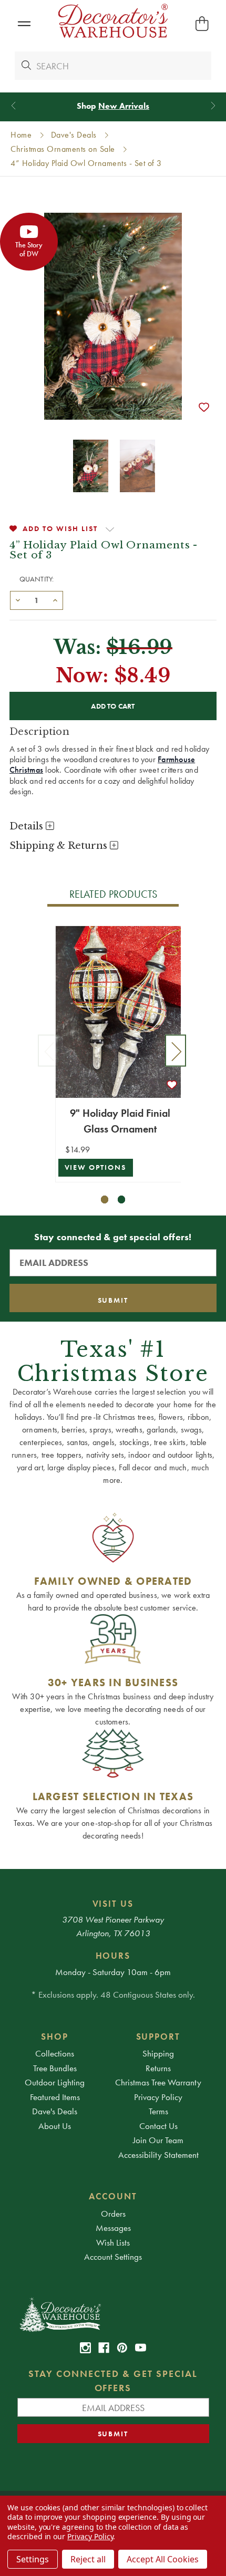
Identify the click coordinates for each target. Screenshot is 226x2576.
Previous (48, 1051)
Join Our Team (158, 2140)
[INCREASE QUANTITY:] (55, 599)
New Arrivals (124, 106)
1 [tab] (105, 1199)
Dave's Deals (55, 2111)
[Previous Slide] (13, 106)
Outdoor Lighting (55, 2082)
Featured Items (55, 2097)
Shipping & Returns (60, 846)
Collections (55, 2053)
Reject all (88, 2559)
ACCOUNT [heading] (113, 2196)
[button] (24, 24)
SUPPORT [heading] (158, 2037)
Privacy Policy (158, 2097)
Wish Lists (113, 2242)
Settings (33, 2559)
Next (176, 1051)
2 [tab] (122, 1199)
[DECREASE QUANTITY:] (18, 599)
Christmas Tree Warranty (158, 2082)
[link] (85, 2348)
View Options (96, 1167)
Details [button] (28, 826)
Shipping (158, 2053)
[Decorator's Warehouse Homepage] (113, 2314)
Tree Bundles (55, 2068)
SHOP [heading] (55, 2037)
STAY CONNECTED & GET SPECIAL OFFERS (113, 2381)
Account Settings (113, 2257)
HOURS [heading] (113, 1956)
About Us (55, 2126)
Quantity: (37, 579)
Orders (113, 2214)
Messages (113, 2228)
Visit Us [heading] (113, 1904)
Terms (158, 2111)
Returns (158, 2068)
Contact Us (158, 2126)
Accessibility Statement (158, 2155)
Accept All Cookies (163, 2559)
